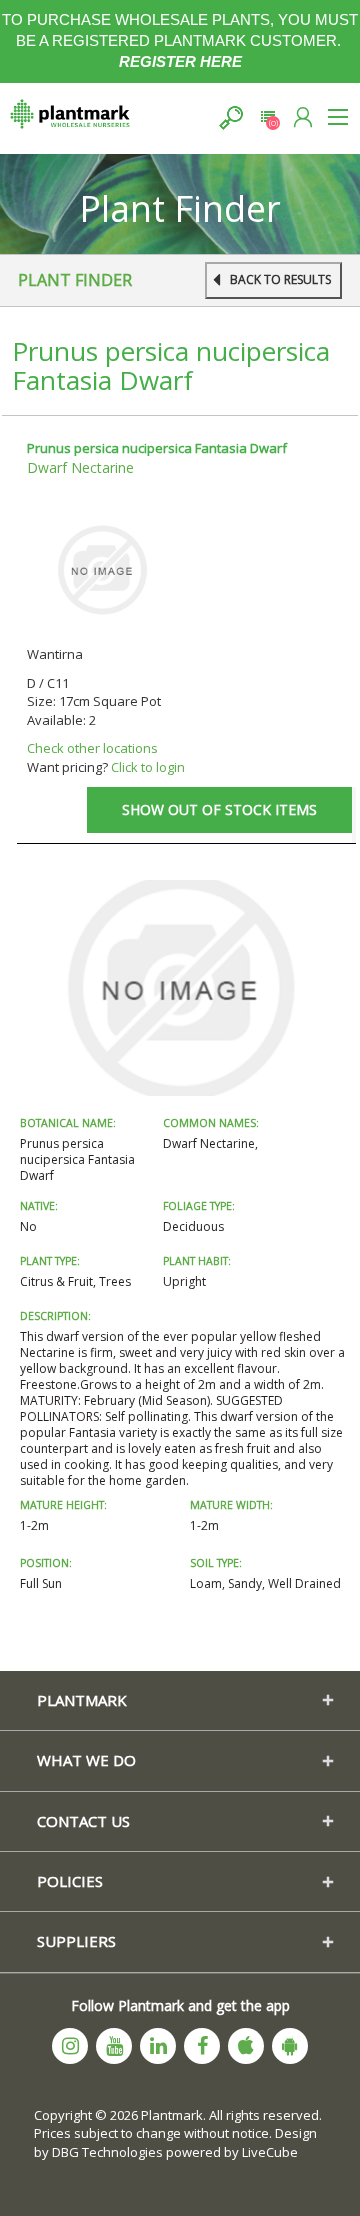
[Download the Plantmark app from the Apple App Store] (246, 2046)
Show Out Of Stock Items (219, 809)
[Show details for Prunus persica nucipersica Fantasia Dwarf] (102, 569)
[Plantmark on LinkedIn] (158, 2046)
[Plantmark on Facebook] (202, 2046)
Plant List (267, 117)
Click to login (148, 767)
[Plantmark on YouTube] (114, 2046)
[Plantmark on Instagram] (70, 2046)
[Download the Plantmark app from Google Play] (290, 2046)
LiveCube (270, 2152)
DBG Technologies (107, 2152)
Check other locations (92, 748)
